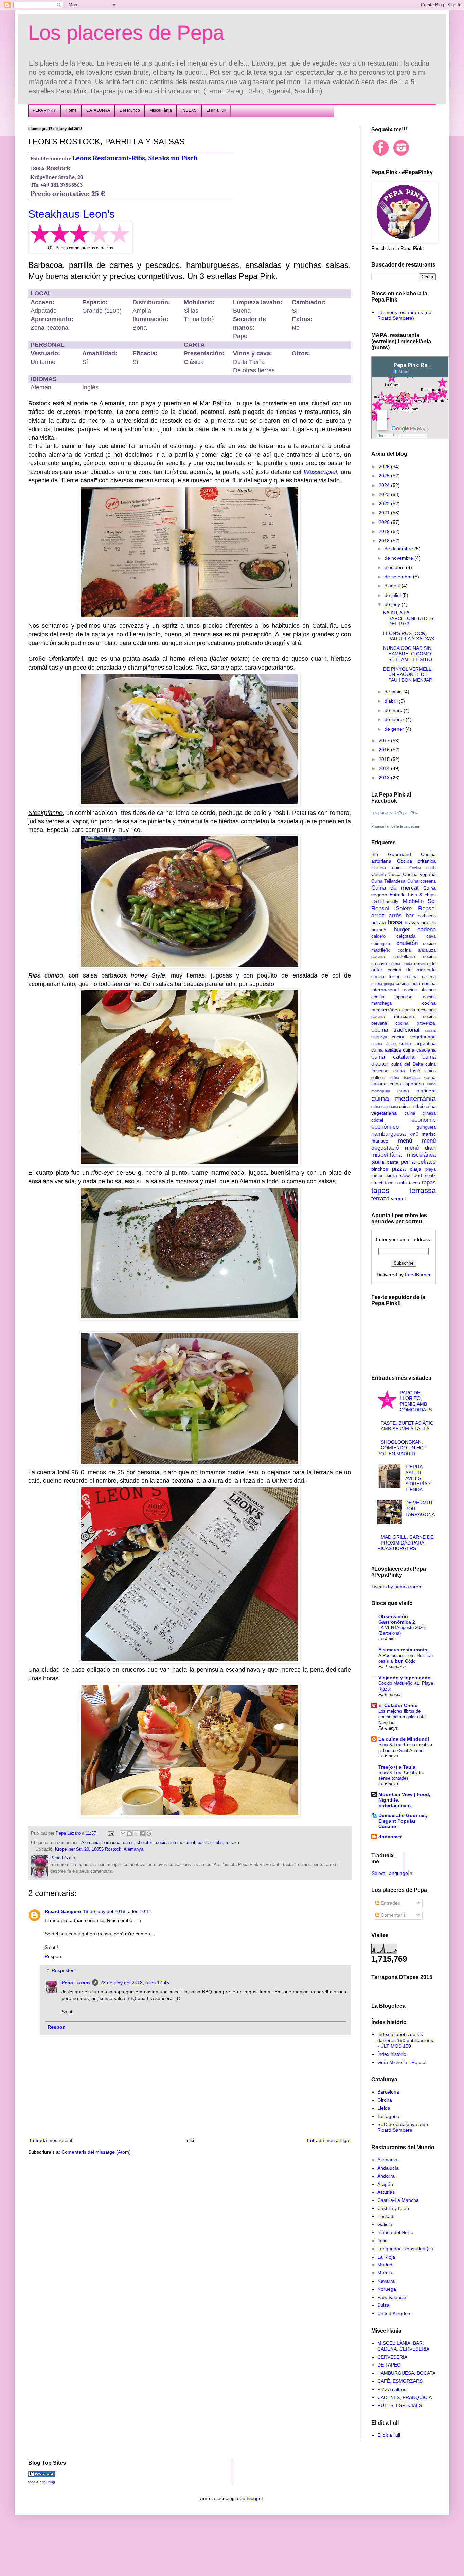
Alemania (90, 1843)
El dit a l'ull (389, 2435)
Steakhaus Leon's (72, 214)
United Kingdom (395, 2313)
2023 (385, 494)
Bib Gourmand (391, 854)
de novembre (399, 558)
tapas (429, 1182)
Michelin (413, 901)
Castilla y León (393, 2208)
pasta (392, 1162)
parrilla (204, 1843)
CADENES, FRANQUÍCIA (405, 2397)
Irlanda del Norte (395, 2232)
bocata (379, 922)
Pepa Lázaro (76, 1983)
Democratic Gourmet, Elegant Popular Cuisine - (403, 1821)
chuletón (145, 1843)
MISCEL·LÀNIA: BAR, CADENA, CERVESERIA (403, 2346)
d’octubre (395, 567)
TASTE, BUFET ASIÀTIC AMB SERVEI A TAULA (407, 1426)
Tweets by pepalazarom (397, 1587)
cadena (427, 929)
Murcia (385, 2273)
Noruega (387, 2289)
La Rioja (386, 2257)
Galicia (385, 2224)
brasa (395, 922)
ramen (377, 1176)
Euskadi (386, 2216)
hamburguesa (388, 1134)
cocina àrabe (383, 1044)
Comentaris (392, 1915)
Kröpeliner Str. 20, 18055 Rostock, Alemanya (99, 1849)
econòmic (424, 1120)
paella (378, 1162)
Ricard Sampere (63, 1911)
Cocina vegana (419, 874)
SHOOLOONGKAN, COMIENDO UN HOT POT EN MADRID (402, 1448)
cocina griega (383, 984)
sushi (401, 1183)
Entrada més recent (51, 2140)
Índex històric (392, 2054)
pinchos (380, 1169)
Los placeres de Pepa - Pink (395, 813)
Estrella (398, 895)
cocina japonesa (392, 997)
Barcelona (388, 2092)
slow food (411, 1175)
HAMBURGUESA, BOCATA (406, 2373)
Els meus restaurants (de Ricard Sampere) (404, 315)
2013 (385, 778)
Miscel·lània (161, 110)
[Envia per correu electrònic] (123, 1834)
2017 (385, 741)
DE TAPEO (389, 2365)
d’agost (393, 586)
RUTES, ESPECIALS (400, 2405)
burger (402, 929)
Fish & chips (422, 895)
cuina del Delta (407, 1064)
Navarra (386, 2281)
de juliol (393, 595)
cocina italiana (420, 990)
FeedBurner (418, 1275)
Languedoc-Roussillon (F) (405, 2249)
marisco (380, 1141)
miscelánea (421, 1155)
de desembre (399, 549)
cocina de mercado (412, 970)
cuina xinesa (420, 1113)
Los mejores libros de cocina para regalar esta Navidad (402, 1717)
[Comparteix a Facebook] (142, 1834)
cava (431, 936)
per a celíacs (418, 1162)
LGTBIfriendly (385, 902)
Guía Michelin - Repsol (402, 2062)
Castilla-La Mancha (398, 2200)
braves (429, 922)
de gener (395, 729)
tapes (380, 1191)
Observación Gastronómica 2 (397, 1619)
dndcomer (390, 1837)
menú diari (420, 1148)
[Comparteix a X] (136, 1834)
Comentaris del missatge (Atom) (96, 2152)
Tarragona (388, 2116)
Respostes (63, 1970)
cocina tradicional (395, 1030)
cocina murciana (393, 1016)
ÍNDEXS (189, 110)
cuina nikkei (411, 1107)
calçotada (406, 936)
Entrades (390, 1903)
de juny (393, 604)
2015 (385, 759)
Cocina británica (417, 861)
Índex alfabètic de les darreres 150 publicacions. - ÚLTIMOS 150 (406, 2040)
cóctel (377, 1120)
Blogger (255, 2498)
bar (410, 916)
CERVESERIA (392, 2357)
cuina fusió (407, 1071)
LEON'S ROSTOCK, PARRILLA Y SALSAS (409, 636)
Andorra (386, 2176)
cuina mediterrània (404, 1099)
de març (394, 710)
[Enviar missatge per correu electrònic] (111, 1833)
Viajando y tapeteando (405, 1678)
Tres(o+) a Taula (397, 1767)
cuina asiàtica (386, 1050)
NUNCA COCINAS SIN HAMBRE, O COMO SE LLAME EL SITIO (408, 654)
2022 (385, 504)
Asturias (386, 2192)
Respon (53, 1956)
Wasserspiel (320, 472)
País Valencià (392, 2297)
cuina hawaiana (405, 1078)
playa (431, 1169)
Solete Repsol (416, 908)
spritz (430, 1176)
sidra (392, 1175)
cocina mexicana (419, 1010)
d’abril (392, 701)
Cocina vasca (386, 874)
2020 (385, 522)
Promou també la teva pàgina (395, 826)
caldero (378, 936)
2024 (385, 485)
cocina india (408, 984)
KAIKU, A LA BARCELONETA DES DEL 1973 (408, 618)
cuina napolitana (385, 1107)
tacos (414, 1183)
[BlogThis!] (129, 1834)
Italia (382, 2241)
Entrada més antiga (328, 2140)
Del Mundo (130, 110)
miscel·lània (387, 1155)
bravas (412, 922)
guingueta (426, 1127)
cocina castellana (393, 956)
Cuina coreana (422, 881)
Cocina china (387, 867)
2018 (385, 541)
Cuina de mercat (395, 888)
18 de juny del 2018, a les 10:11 (117, 1911)
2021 (385, 513)
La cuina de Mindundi (404, 1739)
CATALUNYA (98, 110)
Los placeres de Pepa (126, 33)
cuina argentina (418, 1043)
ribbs (218, 1843)
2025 (385, 476)
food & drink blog (42, 2482)
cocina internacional (175, 1843)
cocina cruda (400, 964)
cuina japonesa (407, 1084)
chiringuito (381, 944)
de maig (394, 692)
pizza (399, 1169)
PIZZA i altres (392, 2389)
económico (385, 1127)
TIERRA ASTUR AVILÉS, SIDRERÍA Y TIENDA (418, 1478)
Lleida (384, 2108)
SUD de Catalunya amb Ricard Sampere (403, 2127)
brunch (379, 930)
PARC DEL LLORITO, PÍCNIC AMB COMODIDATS (416, 1401)
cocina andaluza (417, 950)
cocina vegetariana (414, 1037)
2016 (385, 750)
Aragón (385, 2184)
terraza (232, 1843)
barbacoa (111, 1843)
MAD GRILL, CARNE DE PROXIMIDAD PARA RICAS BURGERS (406, 1543)
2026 (385, 467)
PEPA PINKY (44, 110)
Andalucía (388, 2168)
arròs (395, 916)
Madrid (385, 2265)
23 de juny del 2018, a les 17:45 (135, 1983)
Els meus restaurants (403, 1650)
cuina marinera (417, 1091)
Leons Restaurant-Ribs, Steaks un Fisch (135, 158)
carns (128, 1843)
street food (382, 1183)
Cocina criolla (423, 868)
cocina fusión (386, 977)
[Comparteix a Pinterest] (149, 1834)
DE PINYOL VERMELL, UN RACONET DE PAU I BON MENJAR (408, 675)
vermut (398, 1199)
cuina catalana (393, 1057)
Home (71, 110)
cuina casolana (419, 1050)
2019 (385, 531)
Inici (190, 2140)
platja (415, 1169)
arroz (378, 916)
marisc (429, 1134)
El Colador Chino (398, 1705)
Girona (385, 2100)
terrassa (423, 1191)
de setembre (399, 577)
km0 (414, 1134)
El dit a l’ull (216, 110)
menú (405, 1141)
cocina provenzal (416, 1023)
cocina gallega (420, 977)
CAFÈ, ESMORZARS (400, 2381)
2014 (385, 768)
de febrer (395, 719)
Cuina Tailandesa (388, 881)
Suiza (383, 2305)
